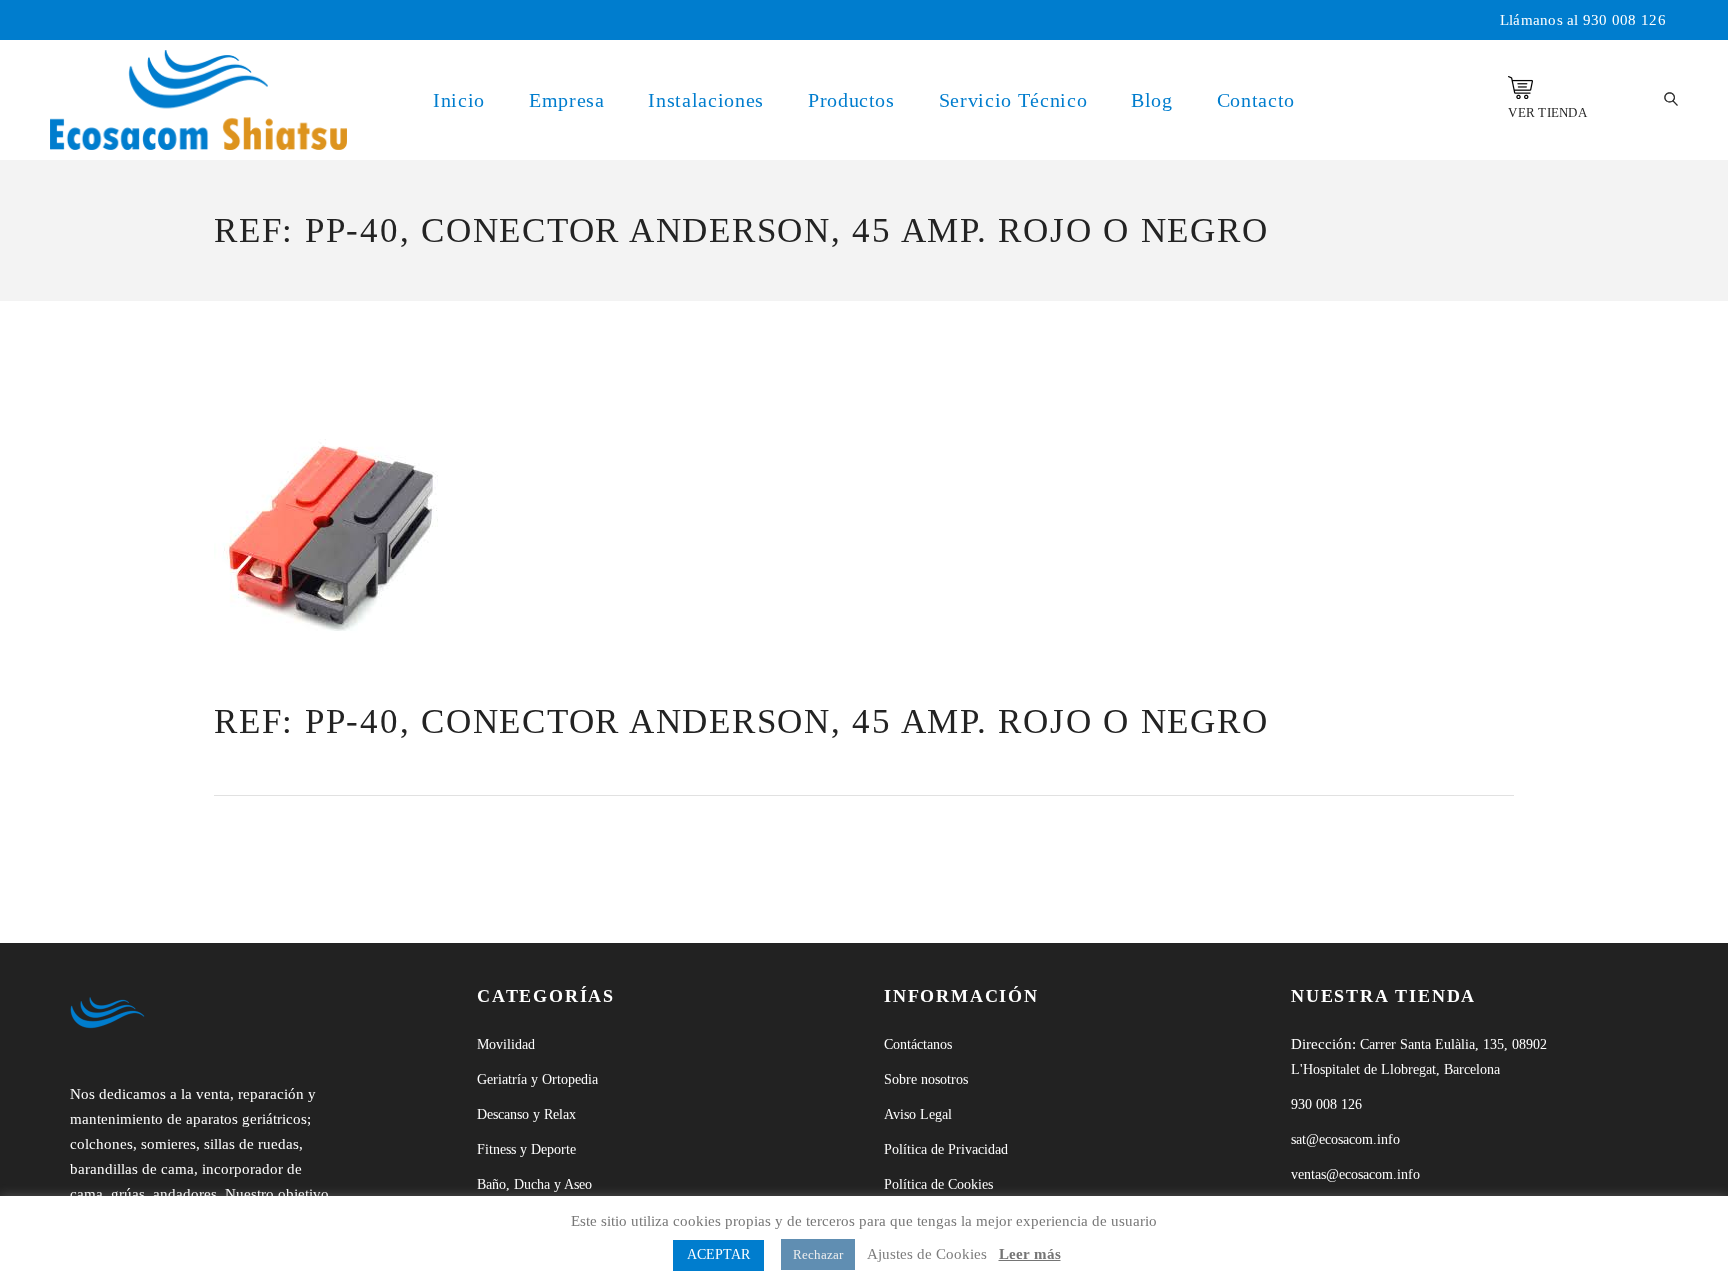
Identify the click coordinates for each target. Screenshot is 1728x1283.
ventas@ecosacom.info (1355, 1174)
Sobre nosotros (926, 1079)
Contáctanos (918, 1044)
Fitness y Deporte (526, 1149)
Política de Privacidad (946, 1149)
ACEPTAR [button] (718, 1254)
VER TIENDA (1547, 112)
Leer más (1030, 1254)
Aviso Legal (918, 1114)
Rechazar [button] (818, 1254)
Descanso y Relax (526, 1114)
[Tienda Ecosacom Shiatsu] (1520, 87)
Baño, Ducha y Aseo (534, 1184)
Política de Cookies (938, 1184)
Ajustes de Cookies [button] (927, 1254)
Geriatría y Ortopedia (537, 1079)
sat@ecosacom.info (1345, 1139)
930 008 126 (1624, 20)
